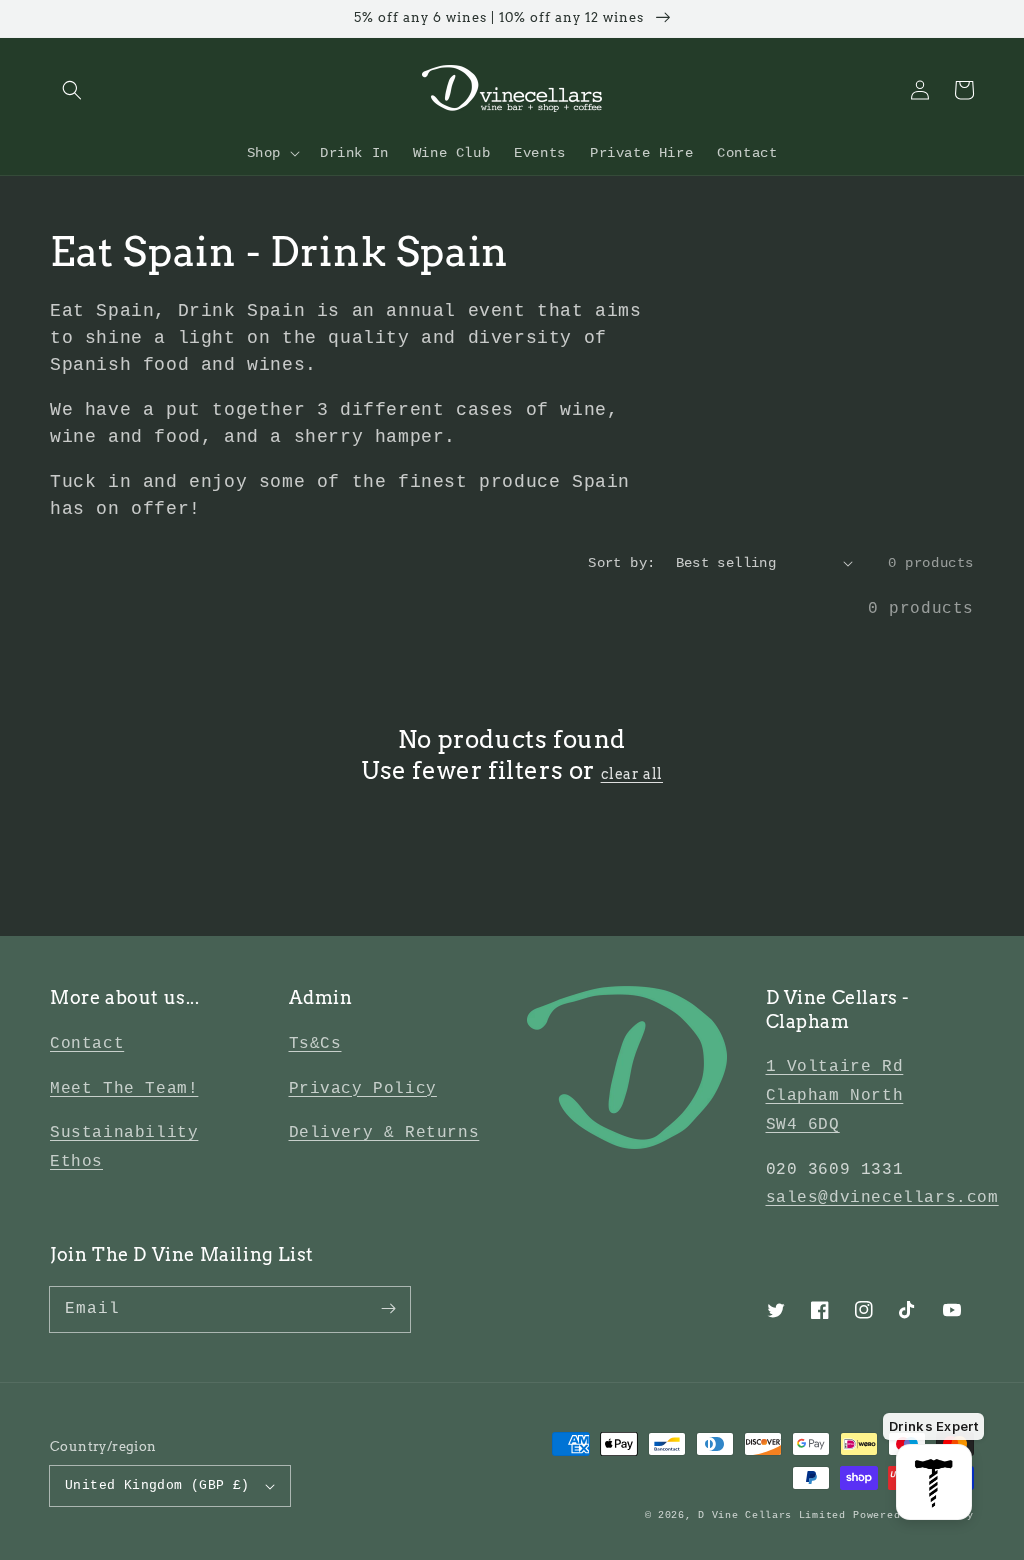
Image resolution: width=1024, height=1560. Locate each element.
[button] (72, 90)
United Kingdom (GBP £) (157, 1485)
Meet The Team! (124, 1089)
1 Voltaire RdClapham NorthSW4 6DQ (835, 1096)
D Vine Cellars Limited (771, 1515)
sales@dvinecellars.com (882, 1198)
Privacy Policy (363, 1089)
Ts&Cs (315, 1044)
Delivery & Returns (384, 1133)
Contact (87, 1044)
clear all (632, 774)
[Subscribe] (388, 1309)
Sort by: (621, 563)
